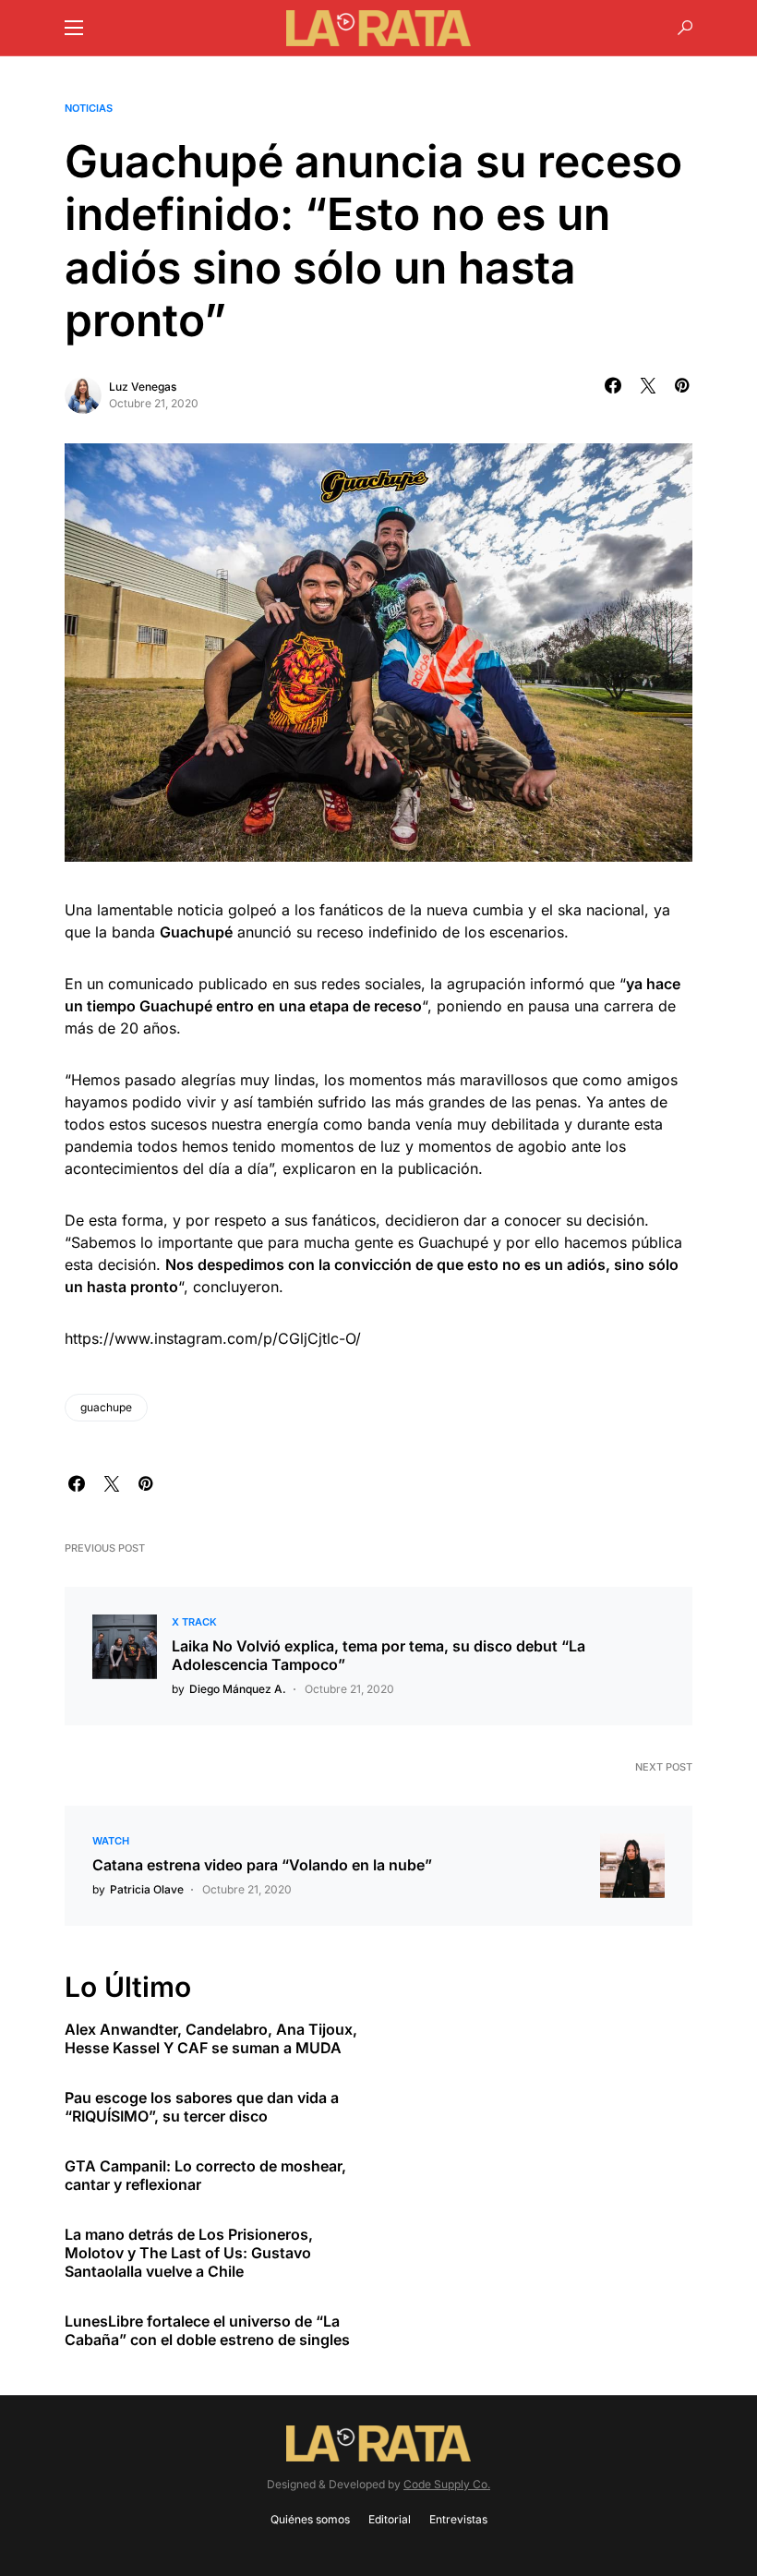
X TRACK (194, 1622)
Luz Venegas (143, 387)
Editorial (390, 2519)
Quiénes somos (310, 2519)
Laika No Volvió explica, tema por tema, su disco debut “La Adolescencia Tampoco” (378, 1655)
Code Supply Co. (447, 2484)
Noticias (89, 108)
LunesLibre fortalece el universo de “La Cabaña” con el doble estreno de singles (207, 2330)
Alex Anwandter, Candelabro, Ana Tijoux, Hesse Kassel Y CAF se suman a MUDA (211, 2038)
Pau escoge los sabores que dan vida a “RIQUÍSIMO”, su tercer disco (202, 2107)
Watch (111, 1841)
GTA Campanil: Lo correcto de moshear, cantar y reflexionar (205, 2175)
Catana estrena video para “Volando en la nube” (262, 1865)
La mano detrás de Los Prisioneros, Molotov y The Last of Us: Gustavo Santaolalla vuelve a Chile (189, 2253)
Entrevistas (458, 2519)
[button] (74, 28)
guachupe (106, 1407)
